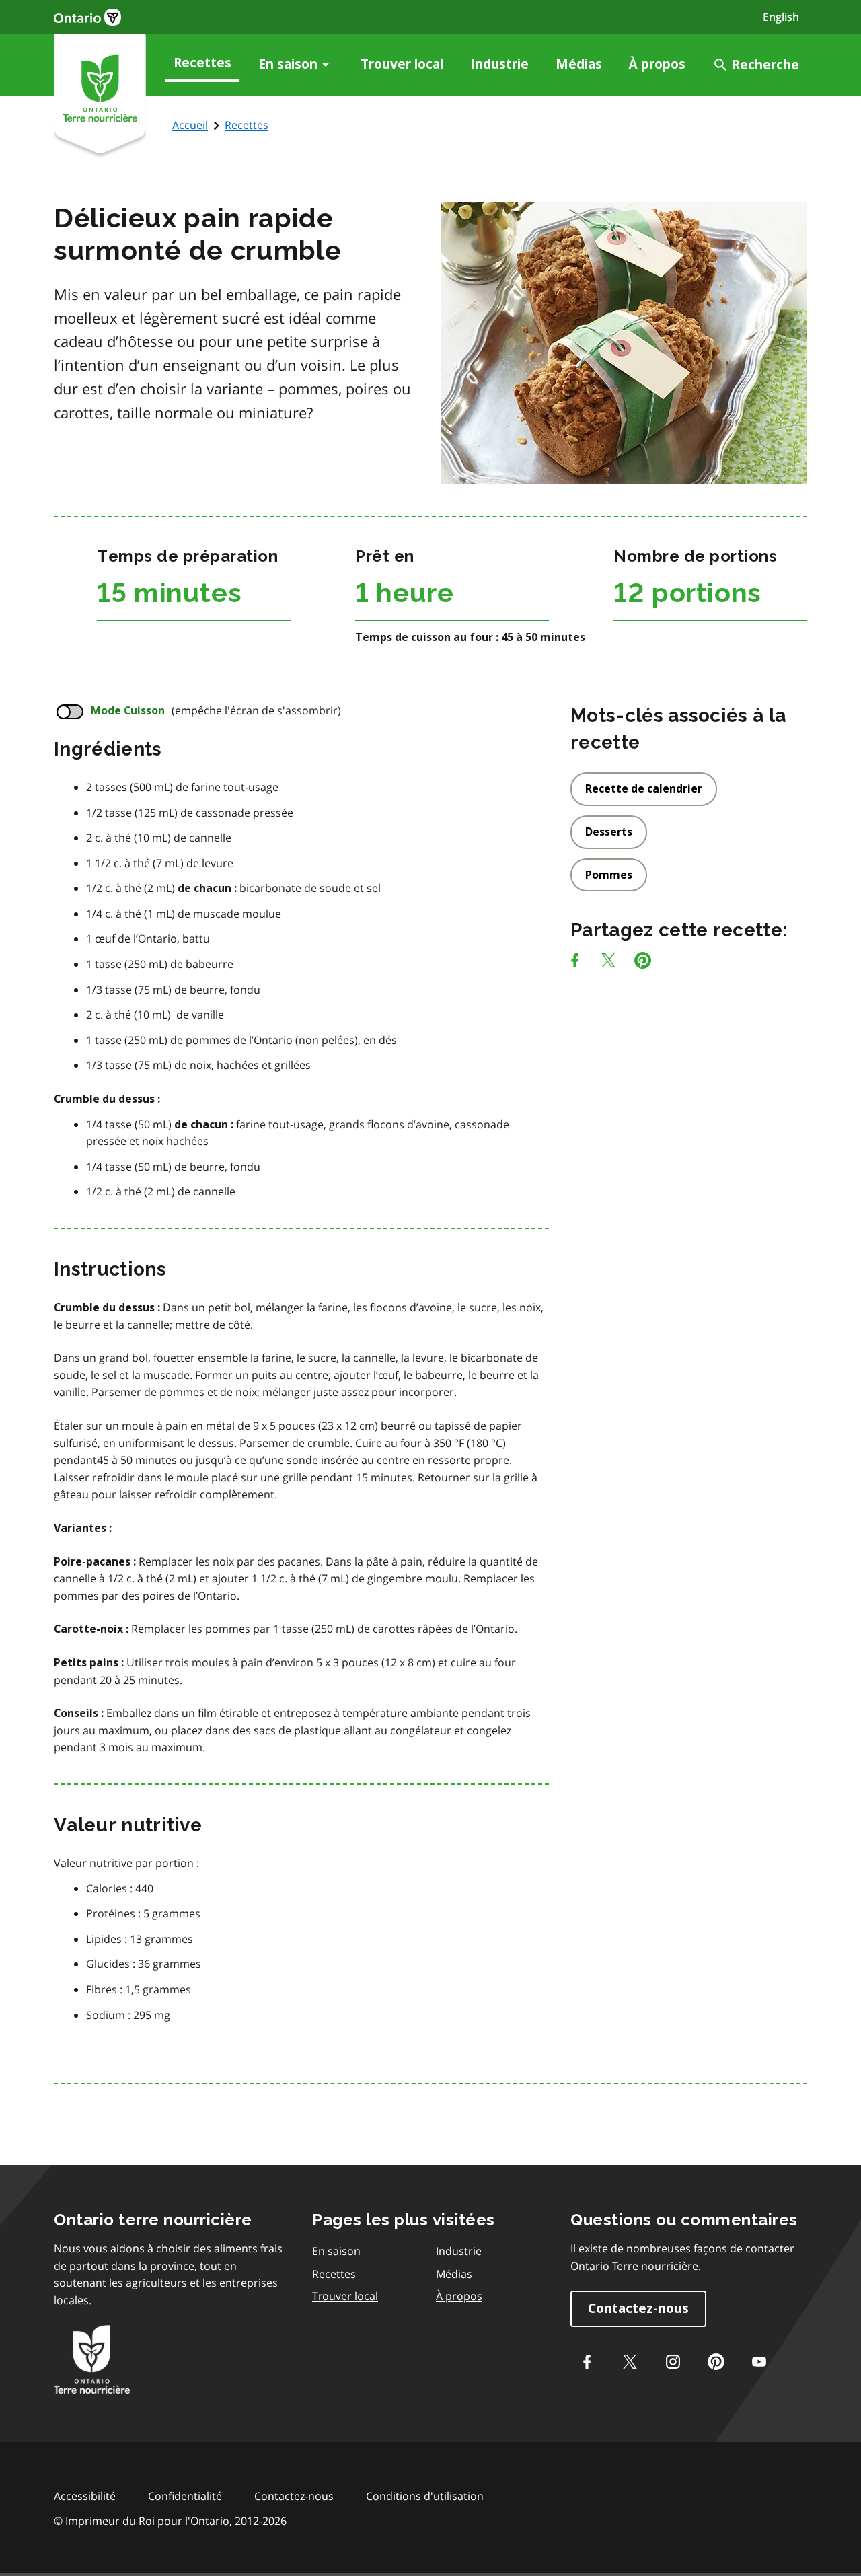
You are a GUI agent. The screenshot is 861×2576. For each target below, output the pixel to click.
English (781, 17)
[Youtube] (759, 2362)
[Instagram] (673, 2362)
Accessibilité (85, 2496)
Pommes (609, 875)
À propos (657, 64)
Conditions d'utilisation (425, 2496)
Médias (579, 64)
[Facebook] (575, 963)
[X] (608, 963)
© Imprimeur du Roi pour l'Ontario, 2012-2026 (170, 2521)
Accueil (190, 125)
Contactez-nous (638, 2309)
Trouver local (402, 64)
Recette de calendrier (644, 789)
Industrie (499, 64)
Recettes (202, 63)
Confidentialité (185, 2496)
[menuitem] (202, 65)
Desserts (609, 832)
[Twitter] (630, 2362)
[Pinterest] (643, 963)
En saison (288, 64)
